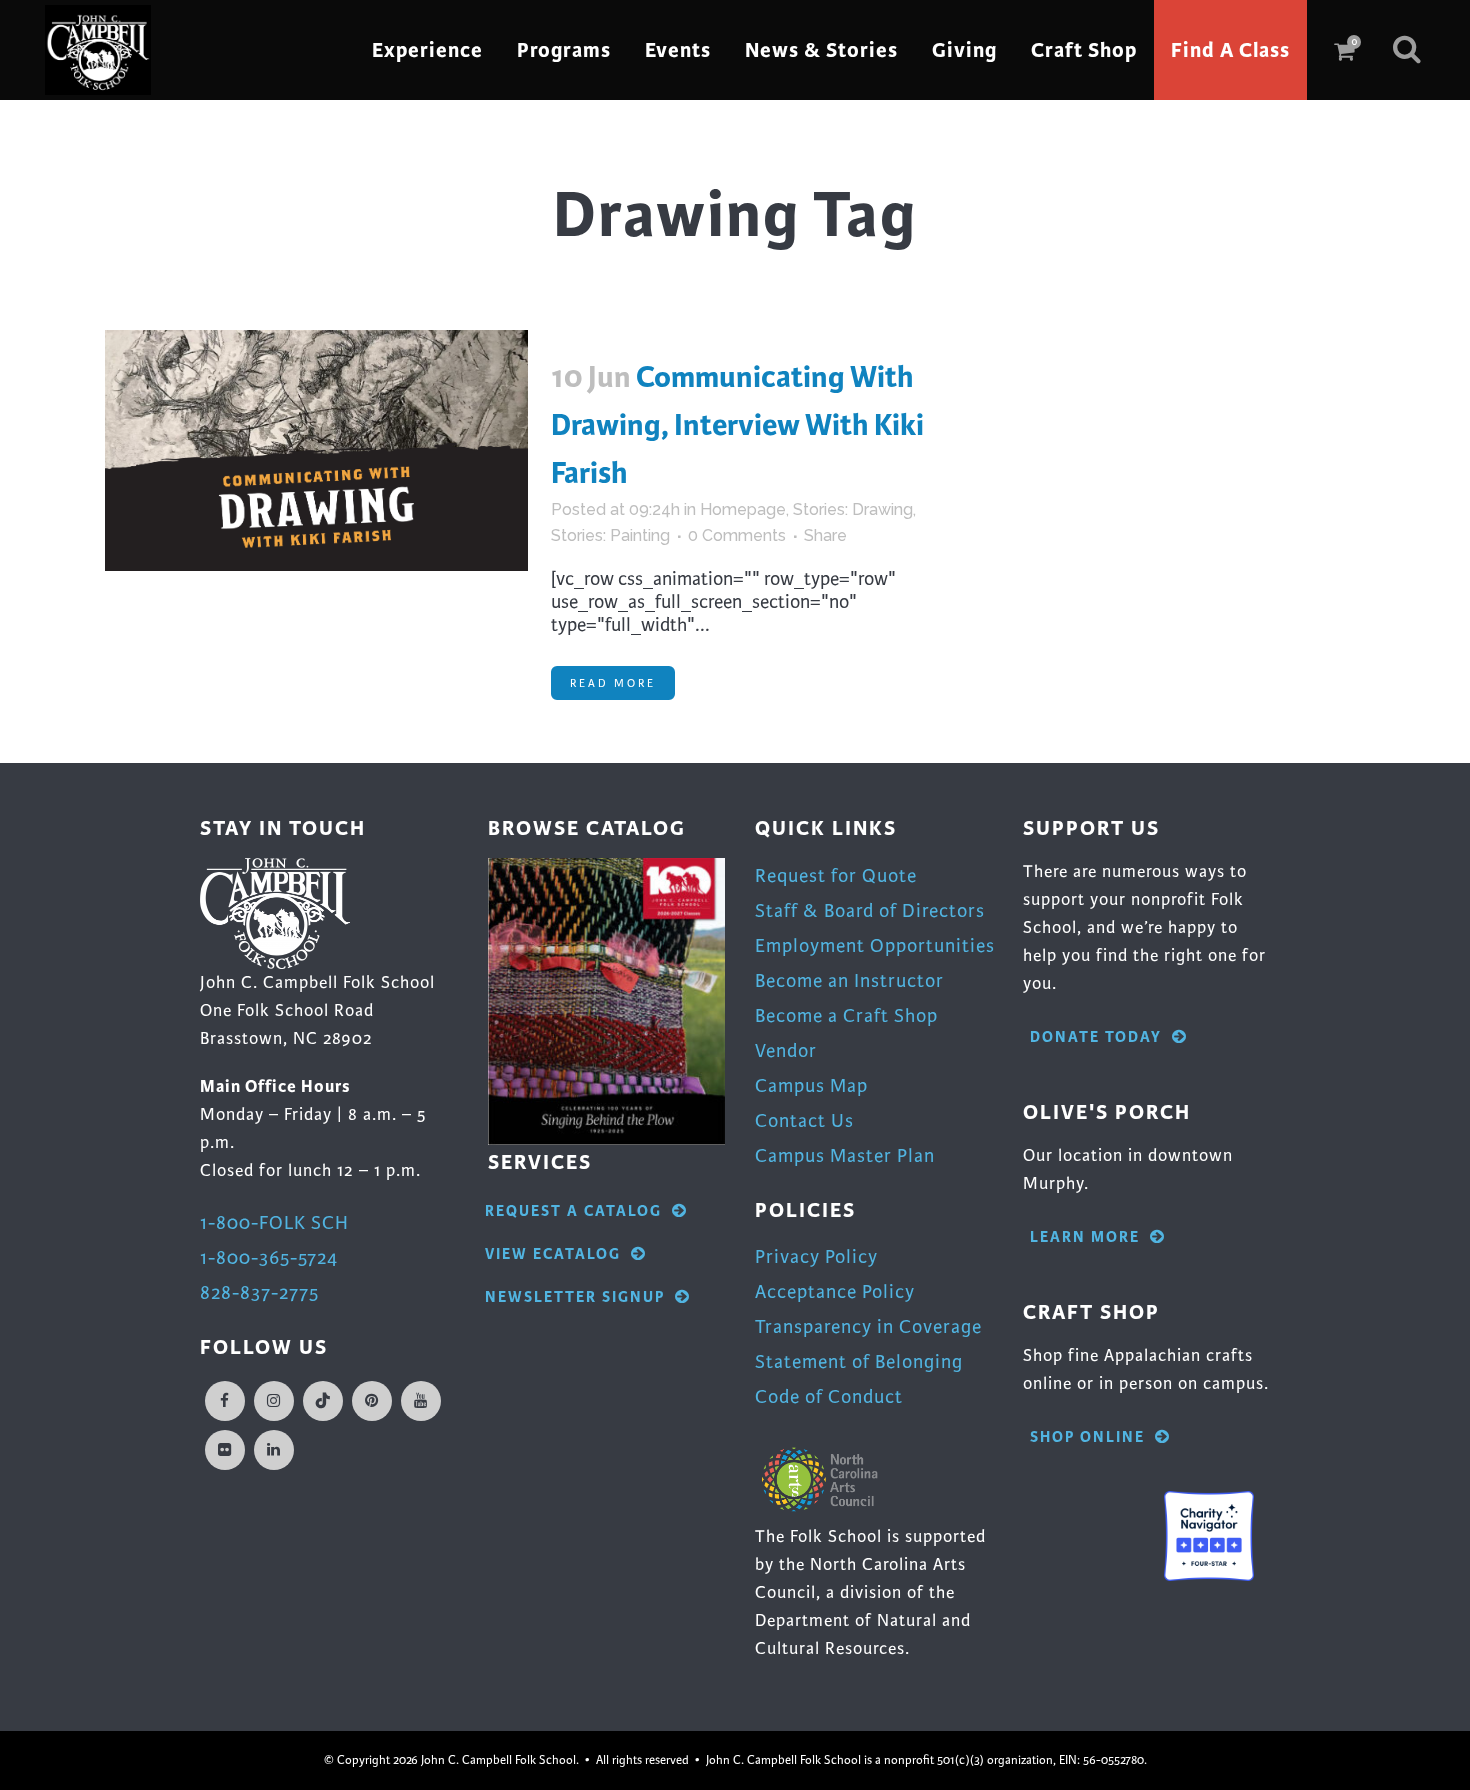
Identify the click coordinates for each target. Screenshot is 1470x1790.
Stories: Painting (610, 535)
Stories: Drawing (853, 509)
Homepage (743, 509)
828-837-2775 (259, 1292)
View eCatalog (553, 1254)
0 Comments (737, 535)
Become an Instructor (849, 980)
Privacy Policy (816, 1256)
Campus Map (811, 1085)
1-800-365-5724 (269, 1257)
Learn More (1085, 1237)
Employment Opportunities (875, 945)
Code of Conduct (829, 1396)
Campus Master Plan (845, 1155)
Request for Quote (836, 875)
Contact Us (804, 1120)
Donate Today (1096, 1037)
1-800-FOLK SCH (274, 1222)
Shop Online (1087, 1437)
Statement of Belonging (859, 1361)
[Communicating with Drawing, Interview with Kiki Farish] (316, 451)
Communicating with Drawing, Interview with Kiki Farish (737, 425)
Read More (613, 683)
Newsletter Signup (575, 1297)
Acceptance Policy (835, 1291)
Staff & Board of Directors (870, 910)
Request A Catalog (573, 1211)
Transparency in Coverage (868, 1326)
